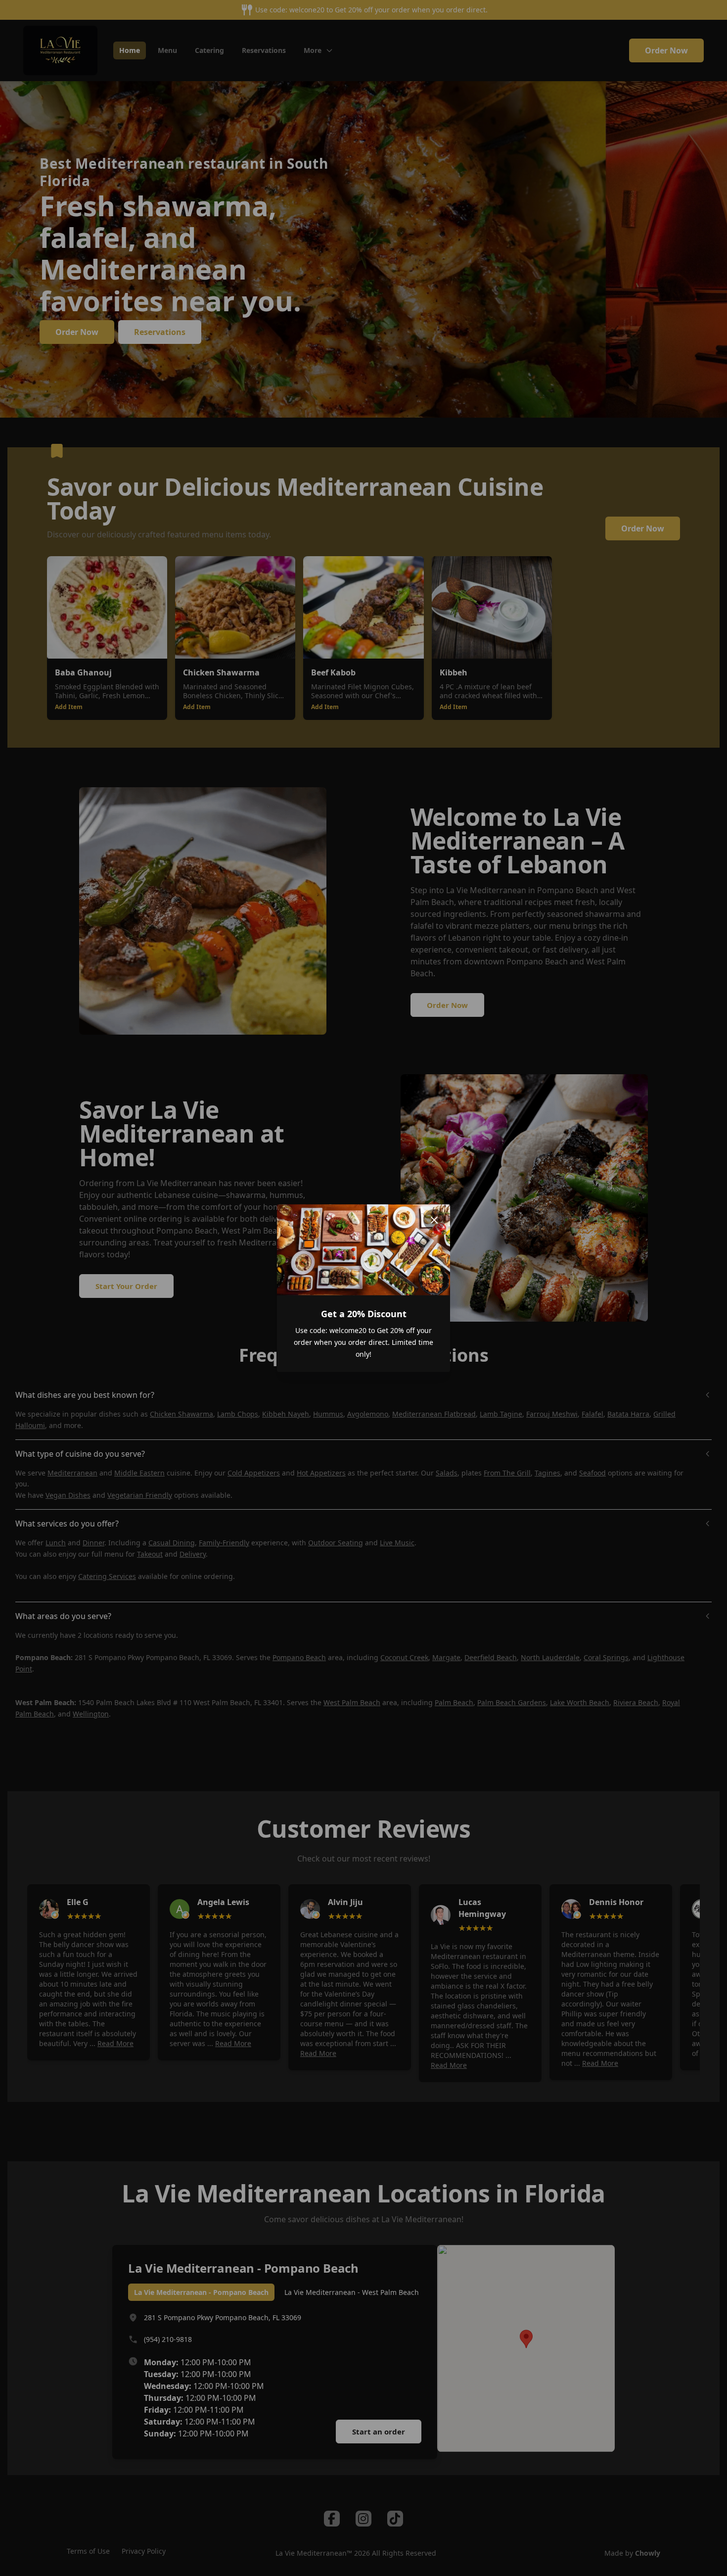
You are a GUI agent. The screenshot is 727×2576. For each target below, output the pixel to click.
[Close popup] (434, 1220)
